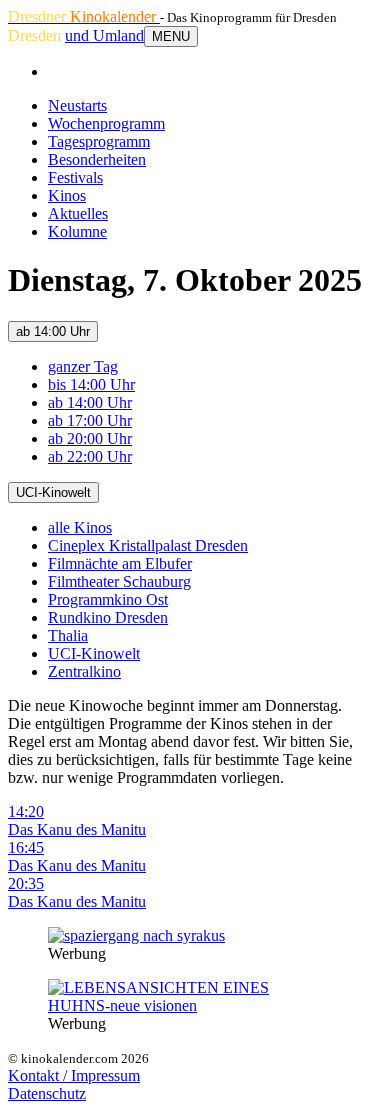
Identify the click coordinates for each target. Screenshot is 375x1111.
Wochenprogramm (106, 123)
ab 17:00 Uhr (90, 420)
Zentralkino (84, 671)
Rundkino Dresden (108, 617)
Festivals (75, 177)
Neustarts (77, 105)
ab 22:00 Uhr (90, 456)
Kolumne (77, 231)
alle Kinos (80, 527)
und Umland (104, 35)
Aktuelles (78, 213)
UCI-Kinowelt (53, 492)
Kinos (67, 195)
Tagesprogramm (99, 141)
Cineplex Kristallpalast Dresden (148, 545)
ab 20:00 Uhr (90, 438)
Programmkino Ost (108, 599)
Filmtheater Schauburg (119, 581)
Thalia (68, 635)
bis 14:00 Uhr (91, 384)
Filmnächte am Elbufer (120, 563)
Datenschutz (47, 1093)
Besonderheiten (97, 159)
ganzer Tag (83, 366)
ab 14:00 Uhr (53, 331)
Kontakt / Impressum (74, 1075)
